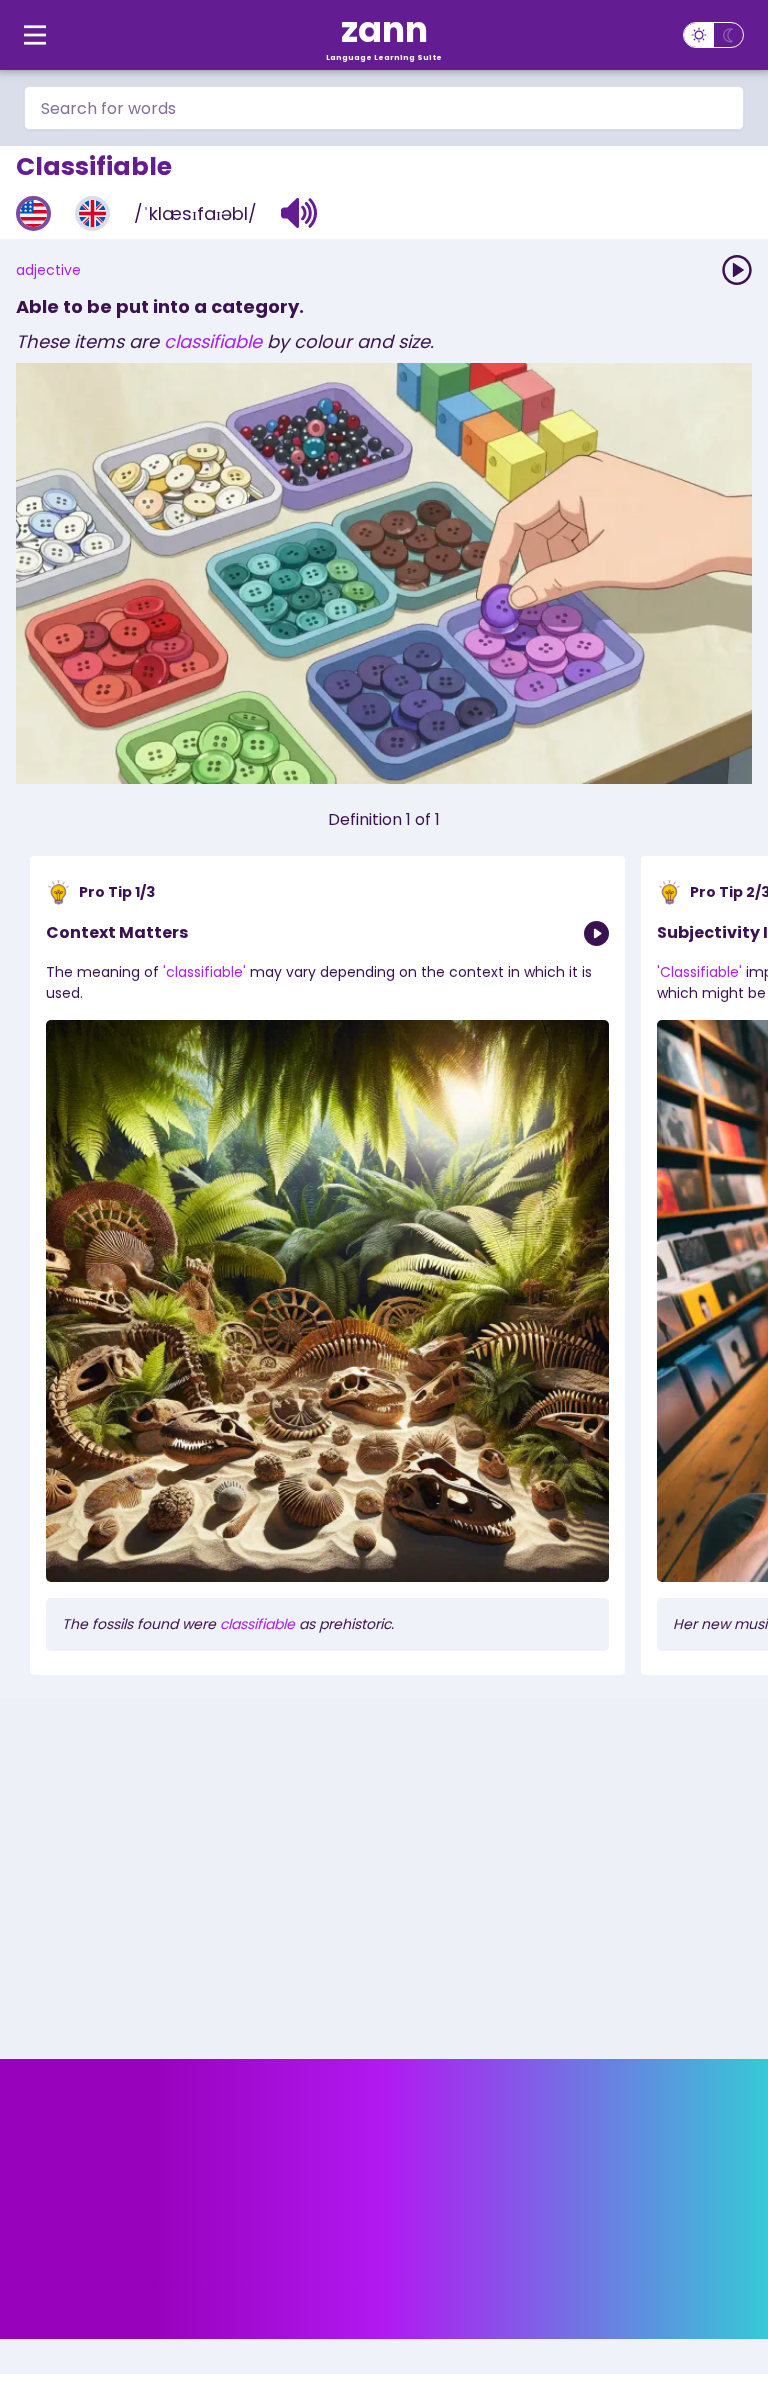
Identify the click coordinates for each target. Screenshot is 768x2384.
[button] (299, 213)
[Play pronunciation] (737, 270)
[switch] (713, 35)
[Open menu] (35, 35)
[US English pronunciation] (33, 213)
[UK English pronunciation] (92, 213)
